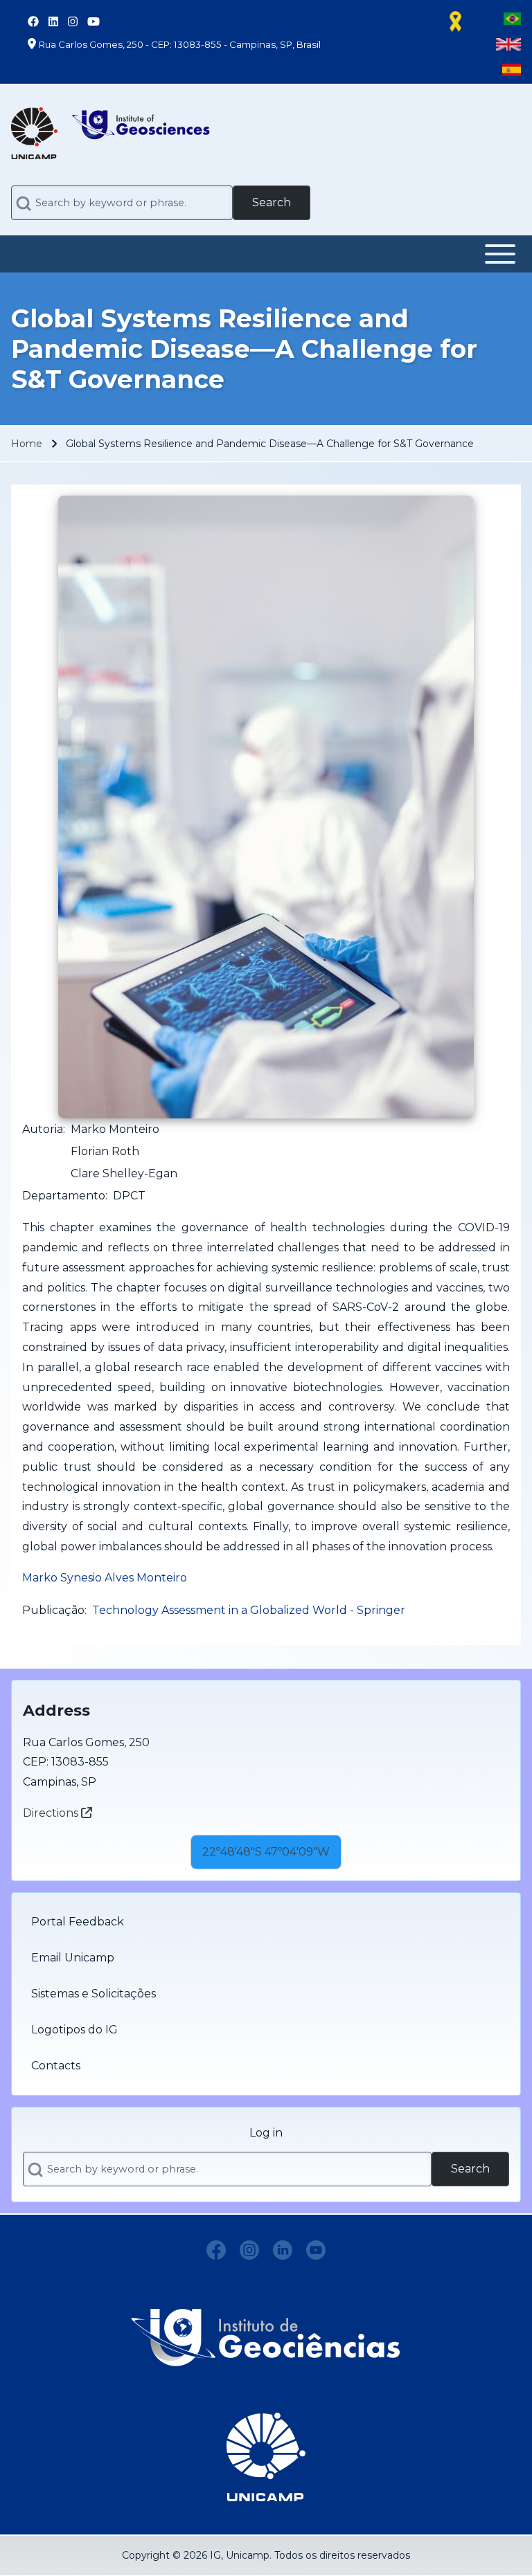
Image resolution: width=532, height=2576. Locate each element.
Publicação (53, 1610)
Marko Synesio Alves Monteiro (105, 1578)
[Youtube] (316, 2250)
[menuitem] (266, 1922)
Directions (52, 1813)
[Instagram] (249, 2250)
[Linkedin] (283, 2250)
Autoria (43, 1129)
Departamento (64, 1196)
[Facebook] (216, 2250)
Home (27, 444)
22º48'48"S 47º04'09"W (266, 1852)
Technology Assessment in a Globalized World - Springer (249, 1610)
